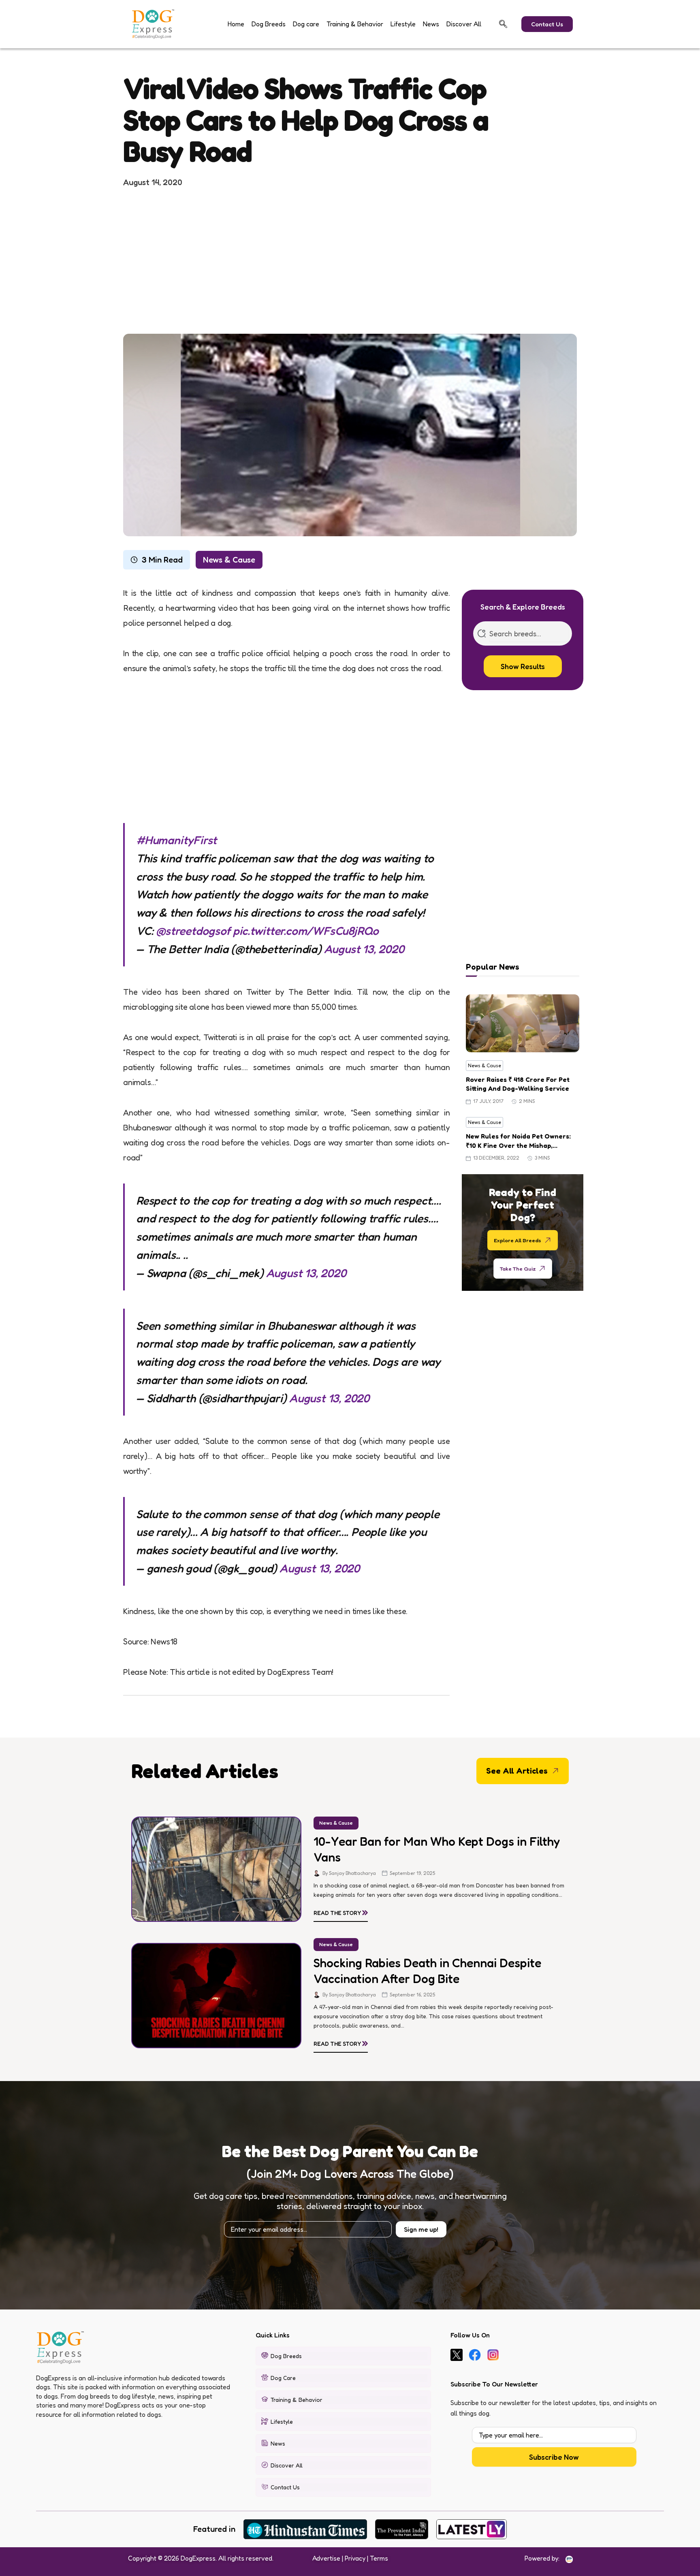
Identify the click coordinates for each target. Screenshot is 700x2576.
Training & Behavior (355, 24)
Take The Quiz (518, 1268)
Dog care (306, 24)
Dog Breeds (269, 24)
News (431, 24)
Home (236, 24)
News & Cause (229, 560)
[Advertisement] (350, 260)
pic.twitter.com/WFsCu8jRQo (306, 931)
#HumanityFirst (176, 840)
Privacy (355, 2558)
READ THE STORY (341, 1911)
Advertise (326, 2558)
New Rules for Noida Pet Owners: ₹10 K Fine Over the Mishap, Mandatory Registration (518, 1141)
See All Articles (517, 1771)
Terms (379, 2558)
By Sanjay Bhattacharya (349, 1873)
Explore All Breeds (518, 1240)
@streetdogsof (193, 931)
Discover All (464, 24)
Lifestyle (403, 24)
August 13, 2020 (364, 949)
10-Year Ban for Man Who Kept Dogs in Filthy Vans (437, 1849)
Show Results (523, 666)
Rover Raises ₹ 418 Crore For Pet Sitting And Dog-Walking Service (518, 1084)
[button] (503, 24)
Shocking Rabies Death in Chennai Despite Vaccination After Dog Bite (427, 1971)
